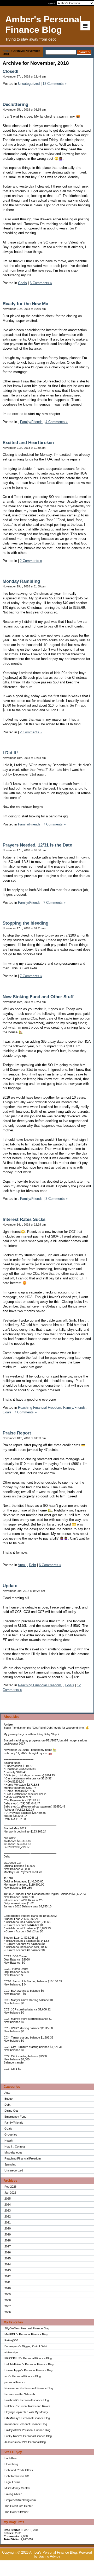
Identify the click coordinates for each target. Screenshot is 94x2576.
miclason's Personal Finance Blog (26, 2424)
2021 (8, 2222)
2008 (8, 2300)
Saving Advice (13, 2494)
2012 (8, 2276)
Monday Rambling (21, 581)
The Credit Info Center (19, 2506)
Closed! (11, 71)
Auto (7, 2093)
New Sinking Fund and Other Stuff (38, 997)
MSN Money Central (17, 2488)
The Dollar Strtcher (16, 2512)
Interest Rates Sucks (24, 1219)
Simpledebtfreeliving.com (20, 2500)
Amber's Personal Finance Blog (53, 2552)
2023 (8, 2210)
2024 (8, 2205)
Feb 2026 (10, 2187)
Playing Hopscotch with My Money (26, 2412)
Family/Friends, (75, 1408)
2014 (8, 2264)
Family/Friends (14, 2123)
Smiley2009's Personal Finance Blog (27, 2430)
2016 (8, 2252)
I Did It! (10, 753)
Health (8, 2141)
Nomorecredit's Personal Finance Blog (29, 2388)
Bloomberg (11, 2464)
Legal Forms (12, 2482)
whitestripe (11, 2352)
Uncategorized (14, 2170)
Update (10, 1586)
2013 (8, 2270)
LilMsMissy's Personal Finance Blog (27, 2418)
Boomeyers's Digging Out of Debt (26, 2346)
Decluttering (15, 104)
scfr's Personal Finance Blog (23, 2376)
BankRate (11, 2458)
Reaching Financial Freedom (23, 2158)
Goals (8, 2129)
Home (6, 51)
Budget (9, 2099)
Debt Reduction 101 (17, 2476)
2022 (8, 2216)
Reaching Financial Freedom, (40, 1408)
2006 (8, 2312)
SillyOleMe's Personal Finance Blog (27, 2328)
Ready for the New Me (25, 304)
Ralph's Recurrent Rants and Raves (27, 2406)
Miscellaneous (13, 2152)
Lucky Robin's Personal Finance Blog (28, 2436)
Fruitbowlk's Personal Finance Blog (27, 2400)
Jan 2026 (10, 2193)
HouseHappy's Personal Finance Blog (28, 2370)
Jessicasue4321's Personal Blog (25, 2442)
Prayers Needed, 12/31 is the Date (37, 845)
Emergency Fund (15, 2117)
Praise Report (17, 1433)
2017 (8, 2246)
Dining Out (11, 2111)
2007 (8, 2306)
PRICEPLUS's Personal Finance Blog (28, 2358)
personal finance (15, 2382)
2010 (8, 2288)
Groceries (11, 2135)
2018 (8, 2240)
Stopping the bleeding (25, 923)
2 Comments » (31, 561)
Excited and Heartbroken (28, 443)
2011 (7, 2282)
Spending (10, 2164)
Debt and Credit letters (19, 2470)
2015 (8, 2258)
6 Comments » (41, 283)
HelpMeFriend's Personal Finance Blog (29, 2364)
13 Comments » (55, 84)
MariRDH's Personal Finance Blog (26, 2334)
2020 (8, 2228)
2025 (8, 2199)
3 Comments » (57, 1199)
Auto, (22, 1565)
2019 (8, 2234)
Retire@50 (11, 2340)
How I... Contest (15, 2146)
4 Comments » (57, 422)
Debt (7, 2105)
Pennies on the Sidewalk (20, 2394)
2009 (8, 2294)
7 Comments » (54, 824)
